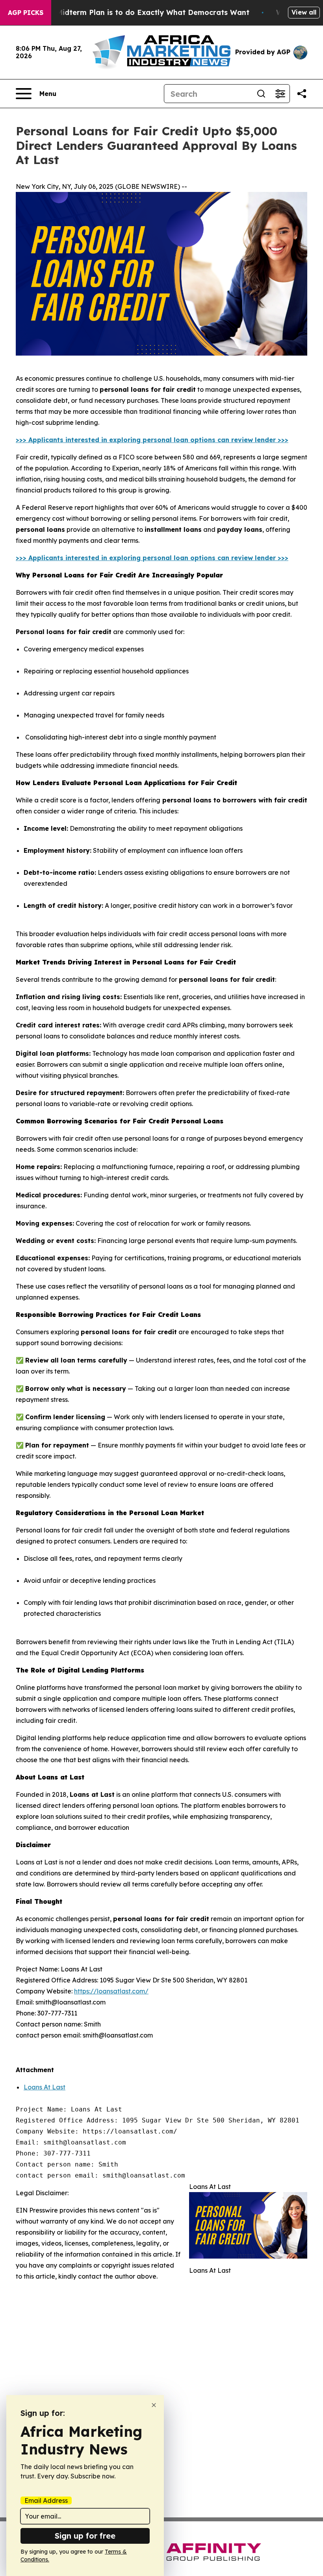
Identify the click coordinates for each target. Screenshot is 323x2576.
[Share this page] (302, 94)
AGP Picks (26, 13)
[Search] (261, 94)
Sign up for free (85, 2536)
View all (304, 12)
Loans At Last (45, 2087)
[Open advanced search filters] (280, 94)
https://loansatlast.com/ (111, 1991)
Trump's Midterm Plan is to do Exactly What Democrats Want (137, 12)
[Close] (154, 2405)
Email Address (46, 2500)
